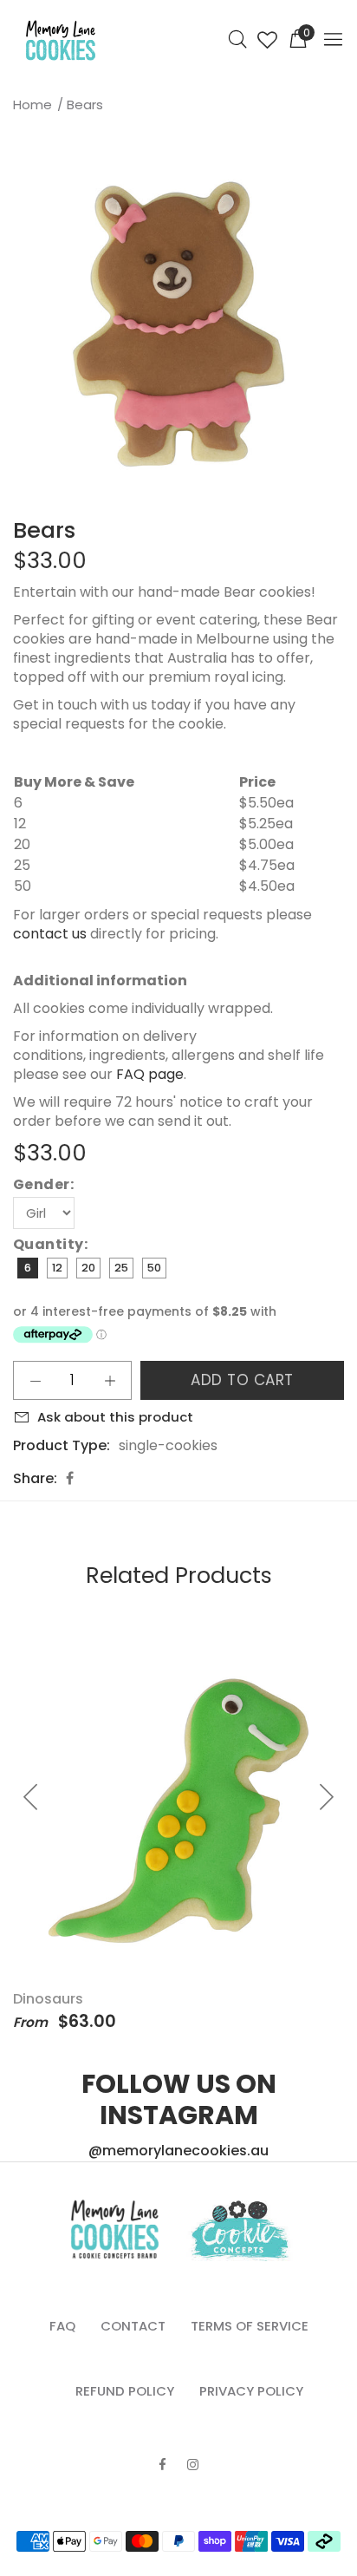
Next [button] (341, 324)
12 (57, 1268)
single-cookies (168, 1445)
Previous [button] (16, 324)
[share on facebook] (70, 1478)
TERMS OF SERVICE (250, 2326)
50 (154, 1268)
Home (32, 105)
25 (121, 1268)
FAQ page (150, 1074)
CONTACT (133, 2326)
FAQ (62, 2326)
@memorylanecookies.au (178, 2151)
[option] (178, 324)
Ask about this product (115, 1417)
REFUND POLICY (125, 2391)
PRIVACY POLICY (251, 2391)
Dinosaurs (48, 1999)
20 (88, 1268)
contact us (50, 934)
